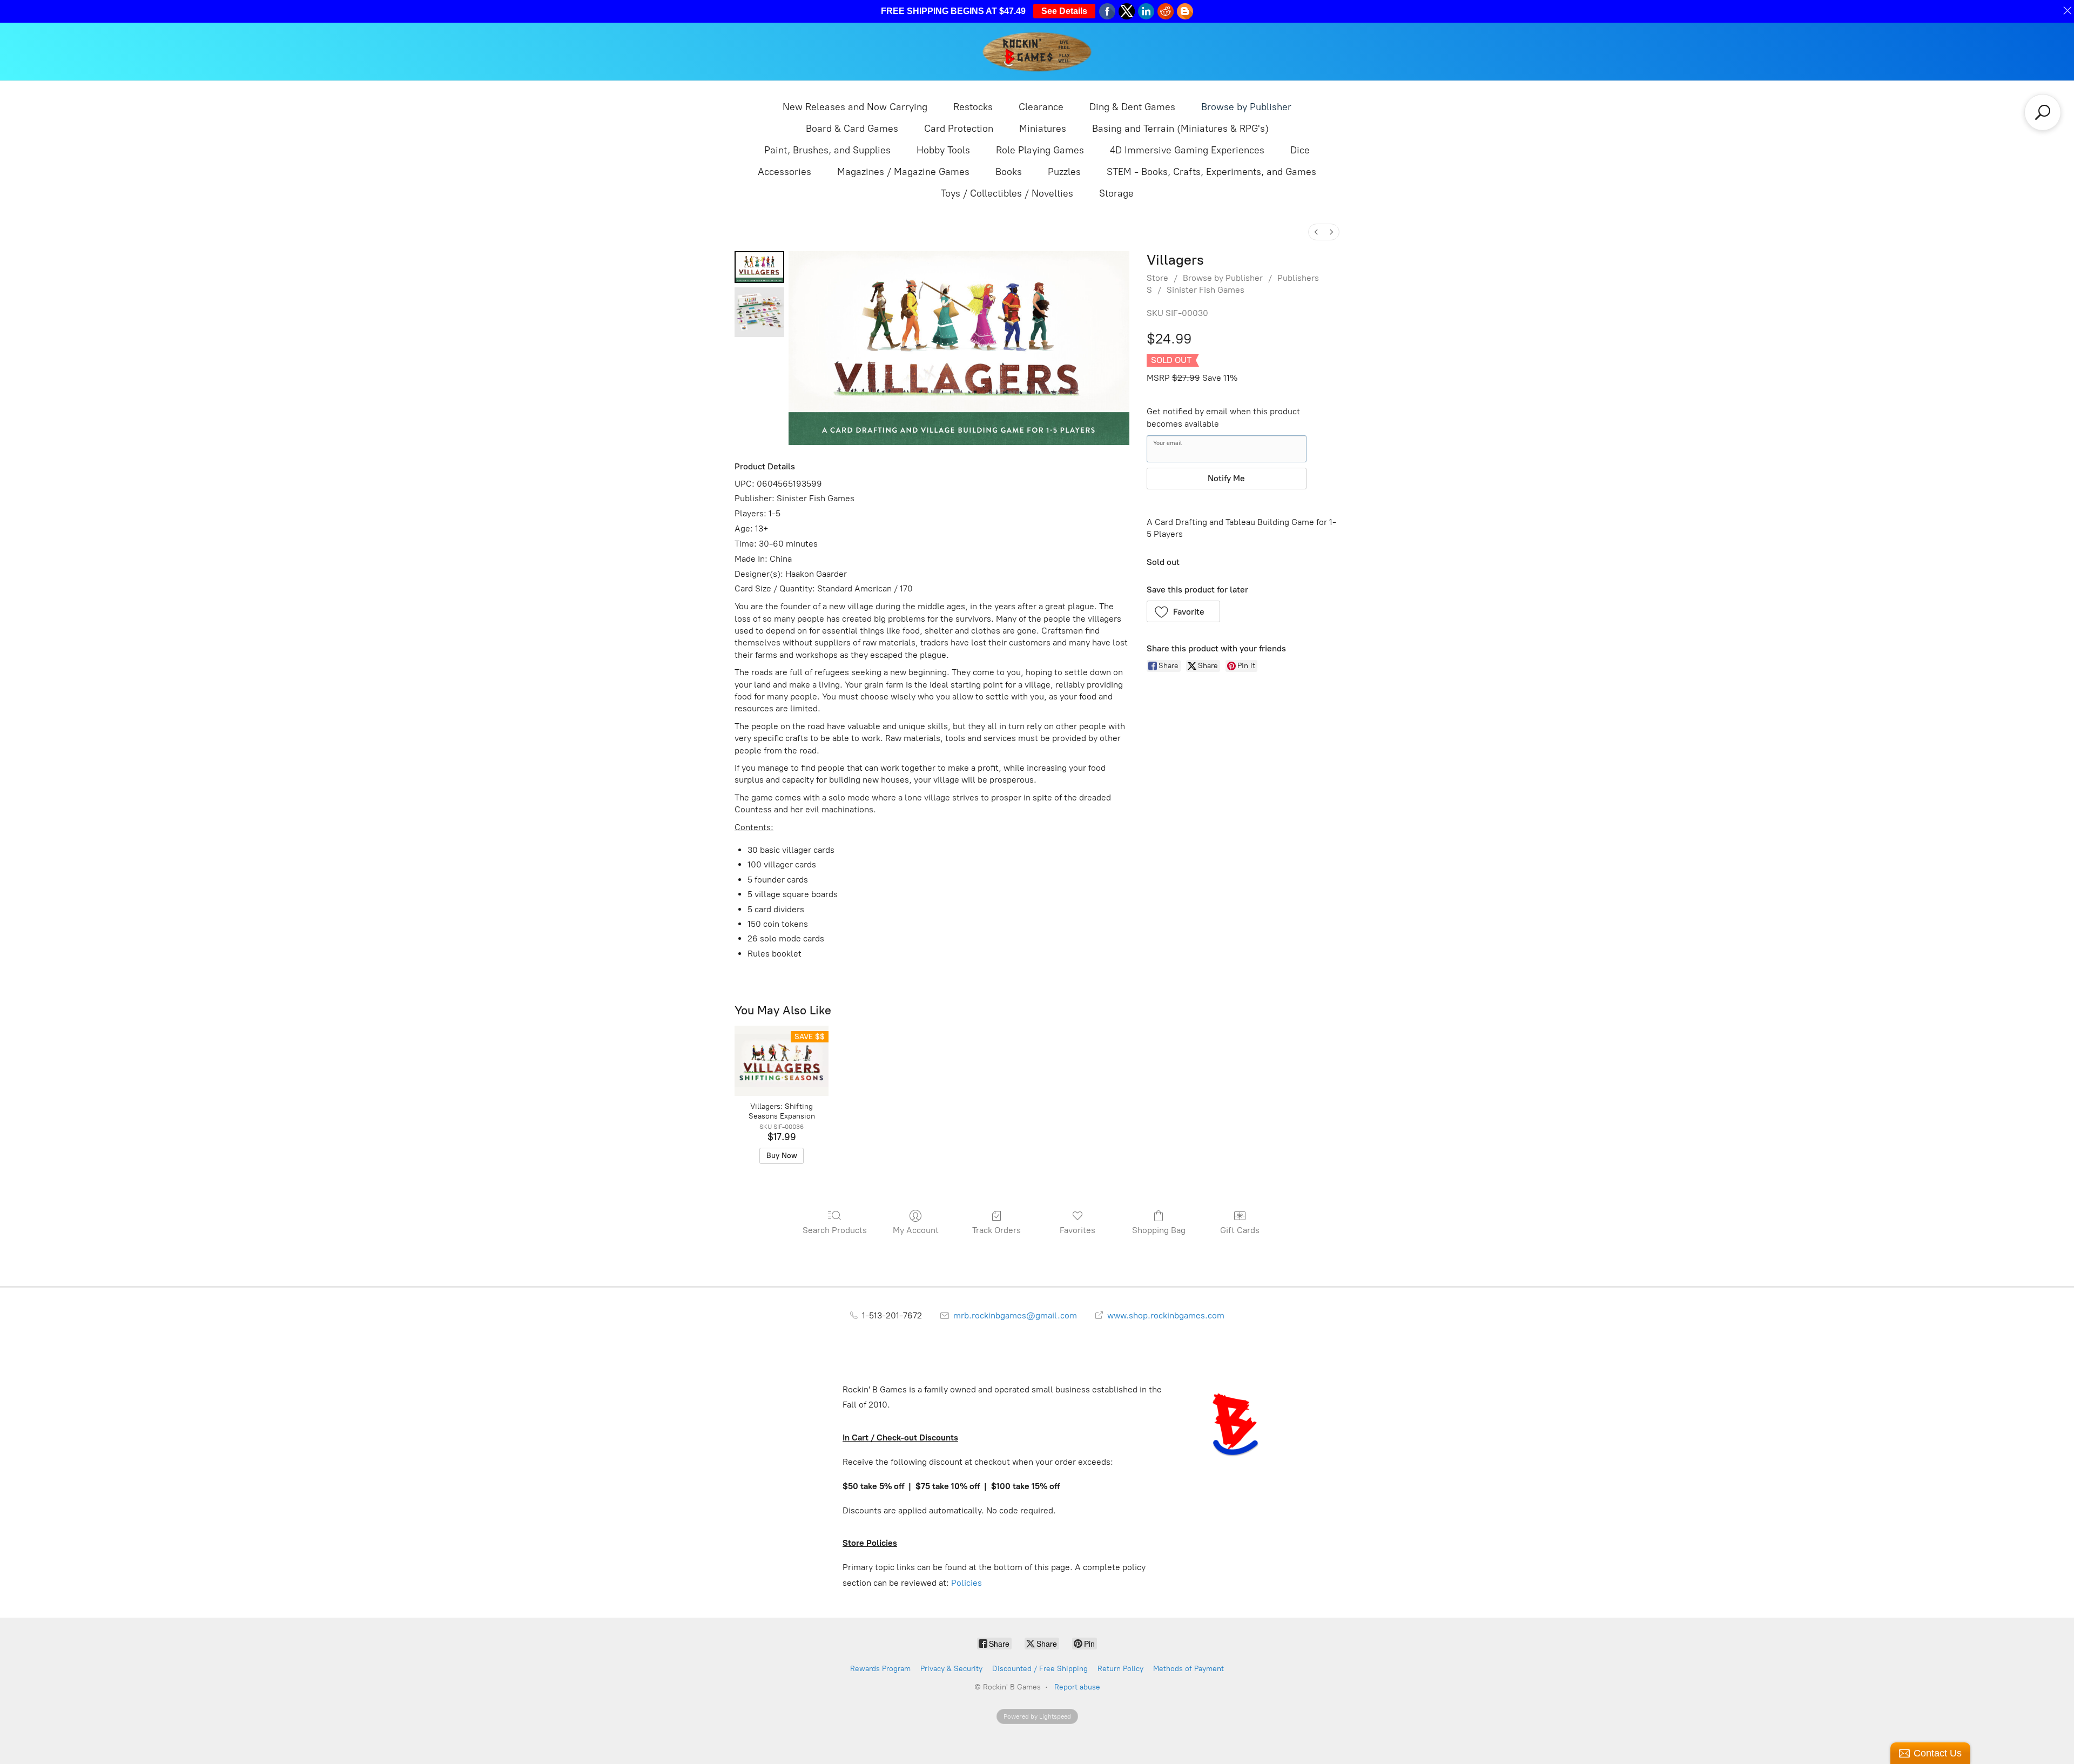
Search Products (835, 1230)
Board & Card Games (852, 129)
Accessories (785, 172)
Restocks (973, 107)
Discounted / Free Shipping (1040, 1669)
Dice (1300, 150)
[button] (1184, 611)
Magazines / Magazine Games (903, 172)
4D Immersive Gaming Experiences (1187, 150)
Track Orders (996, 1230)
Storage (1116, 193)
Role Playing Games (1040, 150)
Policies (967, 1583)
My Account (916, 1230)
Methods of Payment (1188, 1669)
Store (1157, 278)
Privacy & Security (951, 1669)
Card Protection (959, 129)
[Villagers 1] (759, 312)
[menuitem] (1316, 232)
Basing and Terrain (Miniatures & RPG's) (1180, 129)
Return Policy (1120, 1669)
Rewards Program (880, 1669)
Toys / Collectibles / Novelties (1007, 193)
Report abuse (1077, 1687)
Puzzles (1064, 172)
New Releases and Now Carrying (855, 107)
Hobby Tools (943, 150)
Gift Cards (1240, 1230)
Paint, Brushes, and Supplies (827, 150)
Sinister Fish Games (1206, 290)
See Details (1064, 11)
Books (1009, 172)
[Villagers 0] (759, 267)
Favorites (1078, 1230)
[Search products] (2043, 112)
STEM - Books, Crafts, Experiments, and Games (1211, 172)
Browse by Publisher (1246, 107)
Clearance (1041, 107)
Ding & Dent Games (1132, 107)
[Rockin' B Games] (1037, 52)
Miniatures (1043, 129)
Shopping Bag (1159, 1230)
